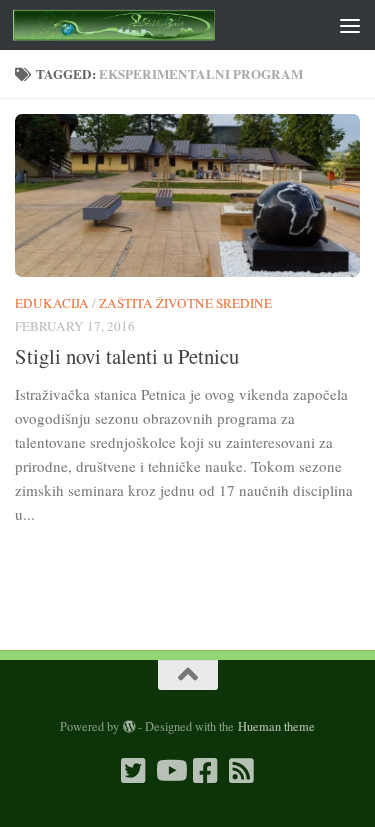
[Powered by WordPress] (129, 727)
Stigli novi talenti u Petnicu (127, 356)
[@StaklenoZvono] (134, 771)
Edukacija (52, 303)
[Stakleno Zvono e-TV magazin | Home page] (148, 25)
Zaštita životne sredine (185, 303)
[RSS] (242, 771)
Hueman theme (276, 726)
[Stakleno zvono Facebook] (206, 771)
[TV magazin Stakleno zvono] (170, 771)
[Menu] (350, 25)
